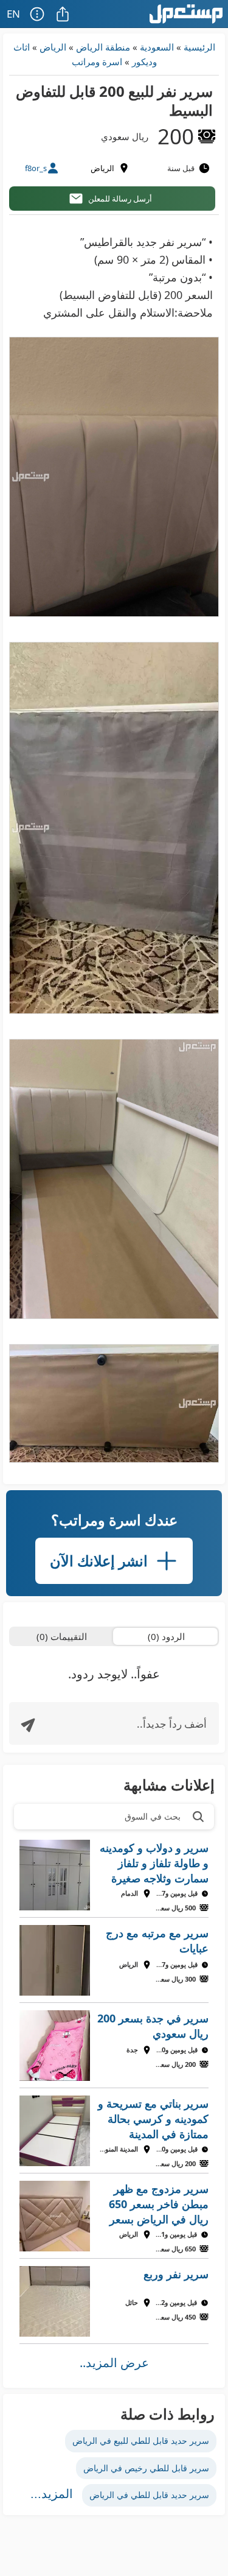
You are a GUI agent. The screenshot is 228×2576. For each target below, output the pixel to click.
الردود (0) (166, 1636)
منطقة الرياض (103, 47)
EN (13, 14)
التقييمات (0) (62, 1636)
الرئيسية (199, 47)
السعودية (157, 47)
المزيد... (52, 2494)
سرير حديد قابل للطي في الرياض (149, 2495)
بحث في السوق (153, 1816)
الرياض (53, 47)
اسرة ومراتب (97, 62)
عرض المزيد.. (114, 2363)
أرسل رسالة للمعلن (120, 199)
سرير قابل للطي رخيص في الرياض (146, 2468)
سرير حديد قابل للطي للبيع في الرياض (141, 2441)
